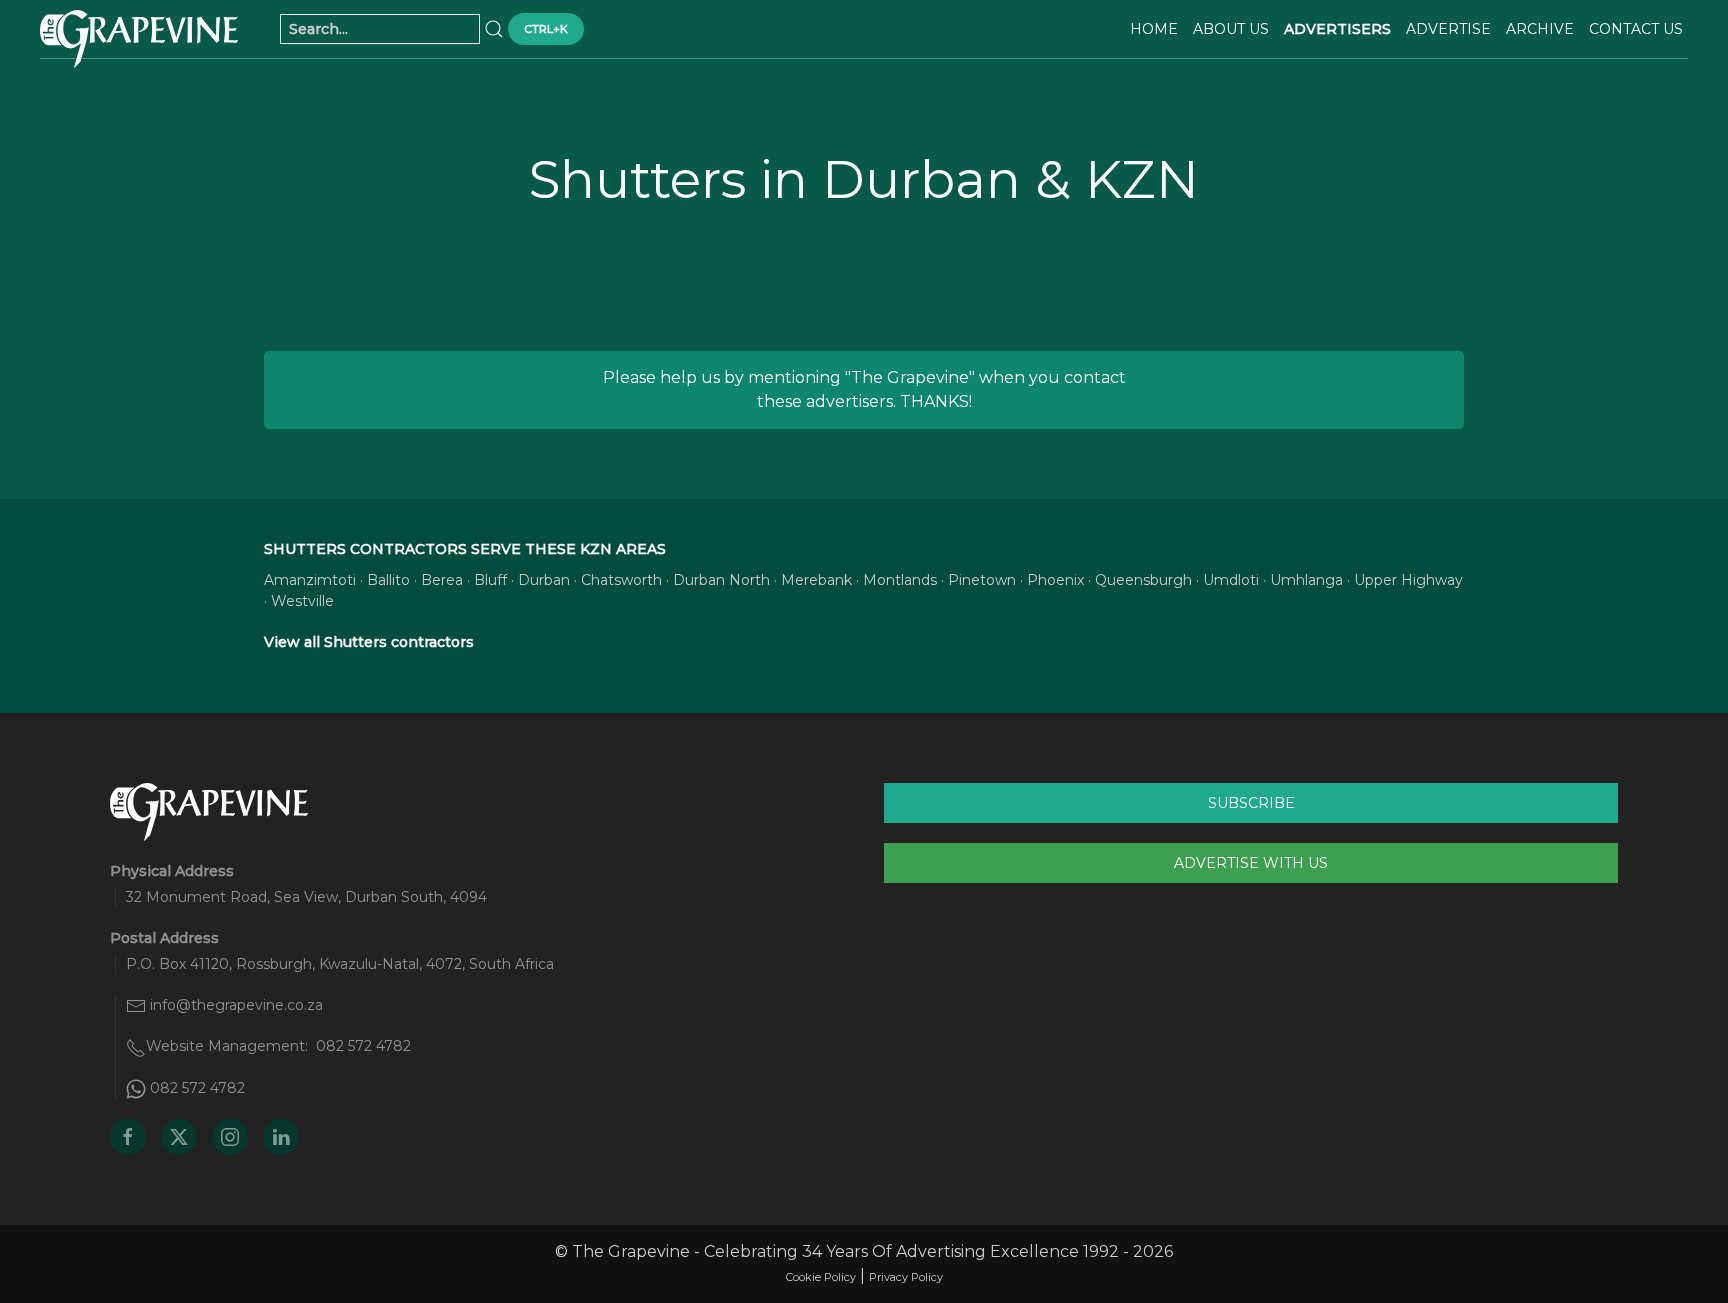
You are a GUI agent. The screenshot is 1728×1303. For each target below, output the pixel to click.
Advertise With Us (1251, 863)
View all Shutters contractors (369, 642)
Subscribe (1251, 803)
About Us (1231, 29)
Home (1154, 29)
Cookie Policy (821, 1277)
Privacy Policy (906, 1277)
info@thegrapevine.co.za (236, 1005)
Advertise (1448, 29)
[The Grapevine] (139, 39)
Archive (1540, 29)
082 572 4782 (363, 1046)
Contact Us (1636, 29)
